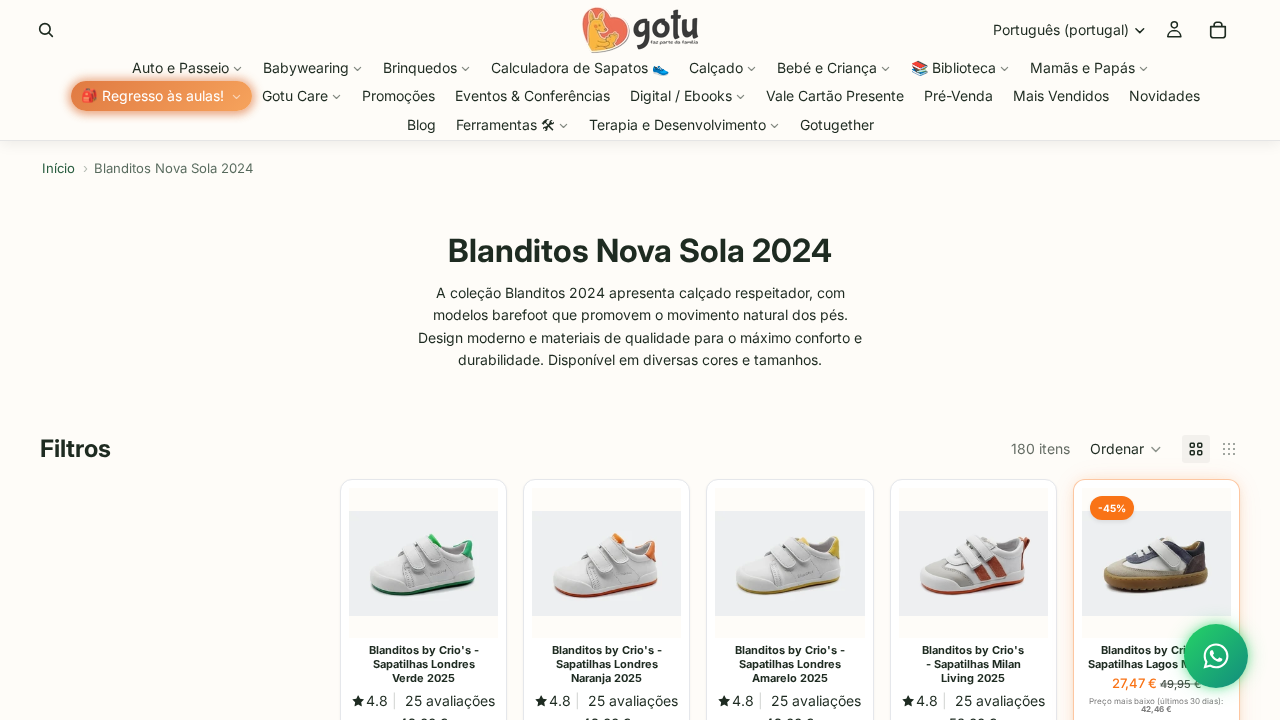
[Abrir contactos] (1216, 656)
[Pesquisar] (46, 30)
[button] (1126, 449)
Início (58, 168)
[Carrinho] (1218, 30)
